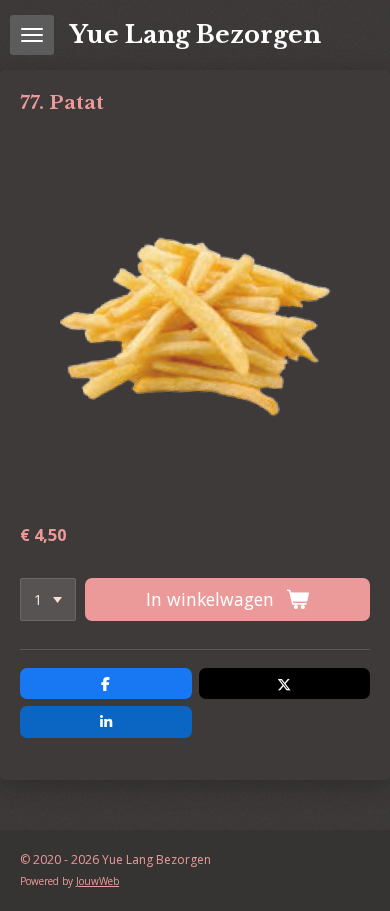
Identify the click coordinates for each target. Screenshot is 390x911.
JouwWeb (97, 881)
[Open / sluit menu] (32, 35)
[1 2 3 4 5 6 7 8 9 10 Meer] (48, 600)
